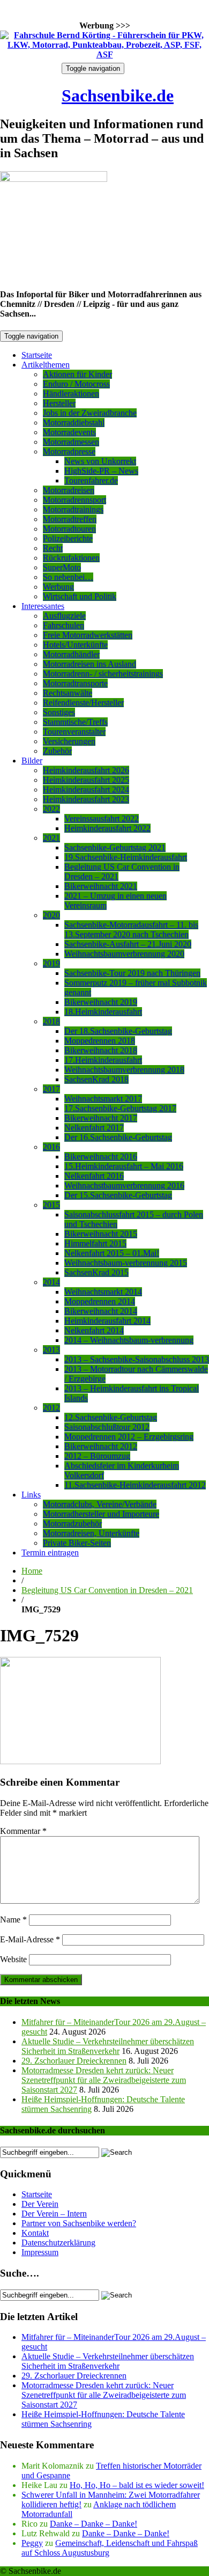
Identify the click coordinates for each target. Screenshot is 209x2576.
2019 (51, 963)
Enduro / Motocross (76, 384)
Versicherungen (69, 741)
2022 (51, 809)
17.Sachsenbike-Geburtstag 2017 (120, 1108)
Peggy (32, 2543)
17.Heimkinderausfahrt (103, 1060)
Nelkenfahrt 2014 (94, 1330)
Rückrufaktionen (71, 558)
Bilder (32, 761)
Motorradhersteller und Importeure (101, 1514)
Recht (53, 548)
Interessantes (43, 606)
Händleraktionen (71, 394)
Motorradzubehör (72, 1524)
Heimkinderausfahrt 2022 (107, 828)
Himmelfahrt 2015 (95, 1243)
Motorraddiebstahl (74, 423)
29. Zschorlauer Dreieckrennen (74, 2061)
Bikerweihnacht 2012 (101, 1446)
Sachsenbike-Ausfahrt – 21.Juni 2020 (128, 944)
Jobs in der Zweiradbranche (90, 413)
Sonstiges (59, 712)
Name (13, 1920)
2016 (51, 1147)
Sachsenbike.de (118, 96)
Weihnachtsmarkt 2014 (103, 1292)
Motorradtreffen (70, 519)
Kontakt (35, 2233)
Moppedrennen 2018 (100, 1041)
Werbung (58, 587)
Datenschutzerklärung (58, 2243)
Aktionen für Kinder (77, 374)
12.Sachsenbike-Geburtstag (111, 1417)
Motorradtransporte (75, 683)
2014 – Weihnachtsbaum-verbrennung (129, 1340)
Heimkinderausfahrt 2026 (86, 770)
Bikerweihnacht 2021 (101, 886)
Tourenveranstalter (74, 732)
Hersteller (59, 403)
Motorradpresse (69, 452)
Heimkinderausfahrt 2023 (86, 799)
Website (13, 1959)
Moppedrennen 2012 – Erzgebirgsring (129, 1437)
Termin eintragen (50, 1553)
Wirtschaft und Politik (80, 596)
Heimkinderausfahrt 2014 (107, 1321)
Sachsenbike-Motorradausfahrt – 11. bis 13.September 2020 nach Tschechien (131, 930)
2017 (51, 1089)
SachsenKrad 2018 (96, 1079)
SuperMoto (62, 567)
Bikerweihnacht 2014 (101, 1311)
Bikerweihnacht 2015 (101, 1234)
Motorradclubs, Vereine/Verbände (100, 1504)
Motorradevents (69, 432)
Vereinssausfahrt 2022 (102, 819)
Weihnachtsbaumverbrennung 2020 (124, 954)
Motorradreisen (69, 490)
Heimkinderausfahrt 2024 (86, 790)
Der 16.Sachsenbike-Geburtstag (118, 1137)
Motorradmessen (71, 442)
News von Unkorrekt (100, 461)
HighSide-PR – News (101, 471)
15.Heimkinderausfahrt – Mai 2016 (124, 1166)
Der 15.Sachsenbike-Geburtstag (118, 1195)
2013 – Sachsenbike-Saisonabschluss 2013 (137, 1359)
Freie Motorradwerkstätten (88, 635)
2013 (51, 1350)
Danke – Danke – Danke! (94, 2524)
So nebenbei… (68, 577)
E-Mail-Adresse (30, 1939)
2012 (51, 1408)
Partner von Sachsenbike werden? (79, 2223)
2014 (51, 1282)
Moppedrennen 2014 (100, 1301)
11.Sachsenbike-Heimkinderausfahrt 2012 (135, 1485)
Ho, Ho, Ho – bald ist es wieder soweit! (137, 2485)
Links (31, 1495)
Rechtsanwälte (68, 693)
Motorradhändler (71, 654)
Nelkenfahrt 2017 (94, 1128)
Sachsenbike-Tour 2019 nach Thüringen (132, 973)
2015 (51, 1205)
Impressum (40, 2252)
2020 (51, 915)
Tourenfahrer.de (91, 480)
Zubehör (57, 751)
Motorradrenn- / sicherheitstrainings (103, 674)
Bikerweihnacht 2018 (101, 1050)
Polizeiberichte (68, 538)
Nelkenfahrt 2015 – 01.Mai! (112, 1253)
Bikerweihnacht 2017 (101, 1118)
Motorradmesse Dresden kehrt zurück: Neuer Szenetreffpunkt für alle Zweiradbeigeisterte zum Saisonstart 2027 (104, 2080)
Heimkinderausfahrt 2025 (86, 780)
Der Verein (40, 2204)
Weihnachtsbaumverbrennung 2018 (124, 1070)
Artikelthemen (46, 365)
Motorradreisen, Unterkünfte (91, 1533)
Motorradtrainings (73, 509)
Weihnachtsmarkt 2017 (103, 1099)
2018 (51, 1021)
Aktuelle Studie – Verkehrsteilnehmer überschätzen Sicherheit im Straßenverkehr (108, 2046)
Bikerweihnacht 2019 (101, 1002)
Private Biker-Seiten (77, 1543)
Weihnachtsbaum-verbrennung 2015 (126, 1263)
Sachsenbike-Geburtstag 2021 (115, 847)
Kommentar (23, 1831)
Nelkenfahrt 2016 (94, 1176)
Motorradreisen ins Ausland (89, 664)
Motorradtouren (69, 529)
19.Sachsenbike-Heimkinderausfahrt (126, 857)
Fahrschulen (64, 625)
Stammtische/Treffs (75, 722)
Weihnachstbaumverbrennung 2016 (124, 1186)
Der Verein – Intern (54, 2214)
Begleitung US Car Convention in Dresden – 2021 (107, 1590)
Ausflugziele (64, 616)
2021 (51, 838)
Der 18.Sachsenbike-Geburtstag (118, 1031)
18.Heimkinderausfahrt (103, 1012)
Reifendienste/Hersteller (83, 703)
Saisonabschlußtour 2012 (107, 1427)
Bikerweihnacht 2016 (101, 1157)
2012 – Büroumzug (97, 1456)
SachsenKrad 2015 (96, 1272)
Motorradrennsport (74, 500)
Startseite (37, 355)
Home (32, 1571)
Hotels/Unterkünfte (75, 645)
